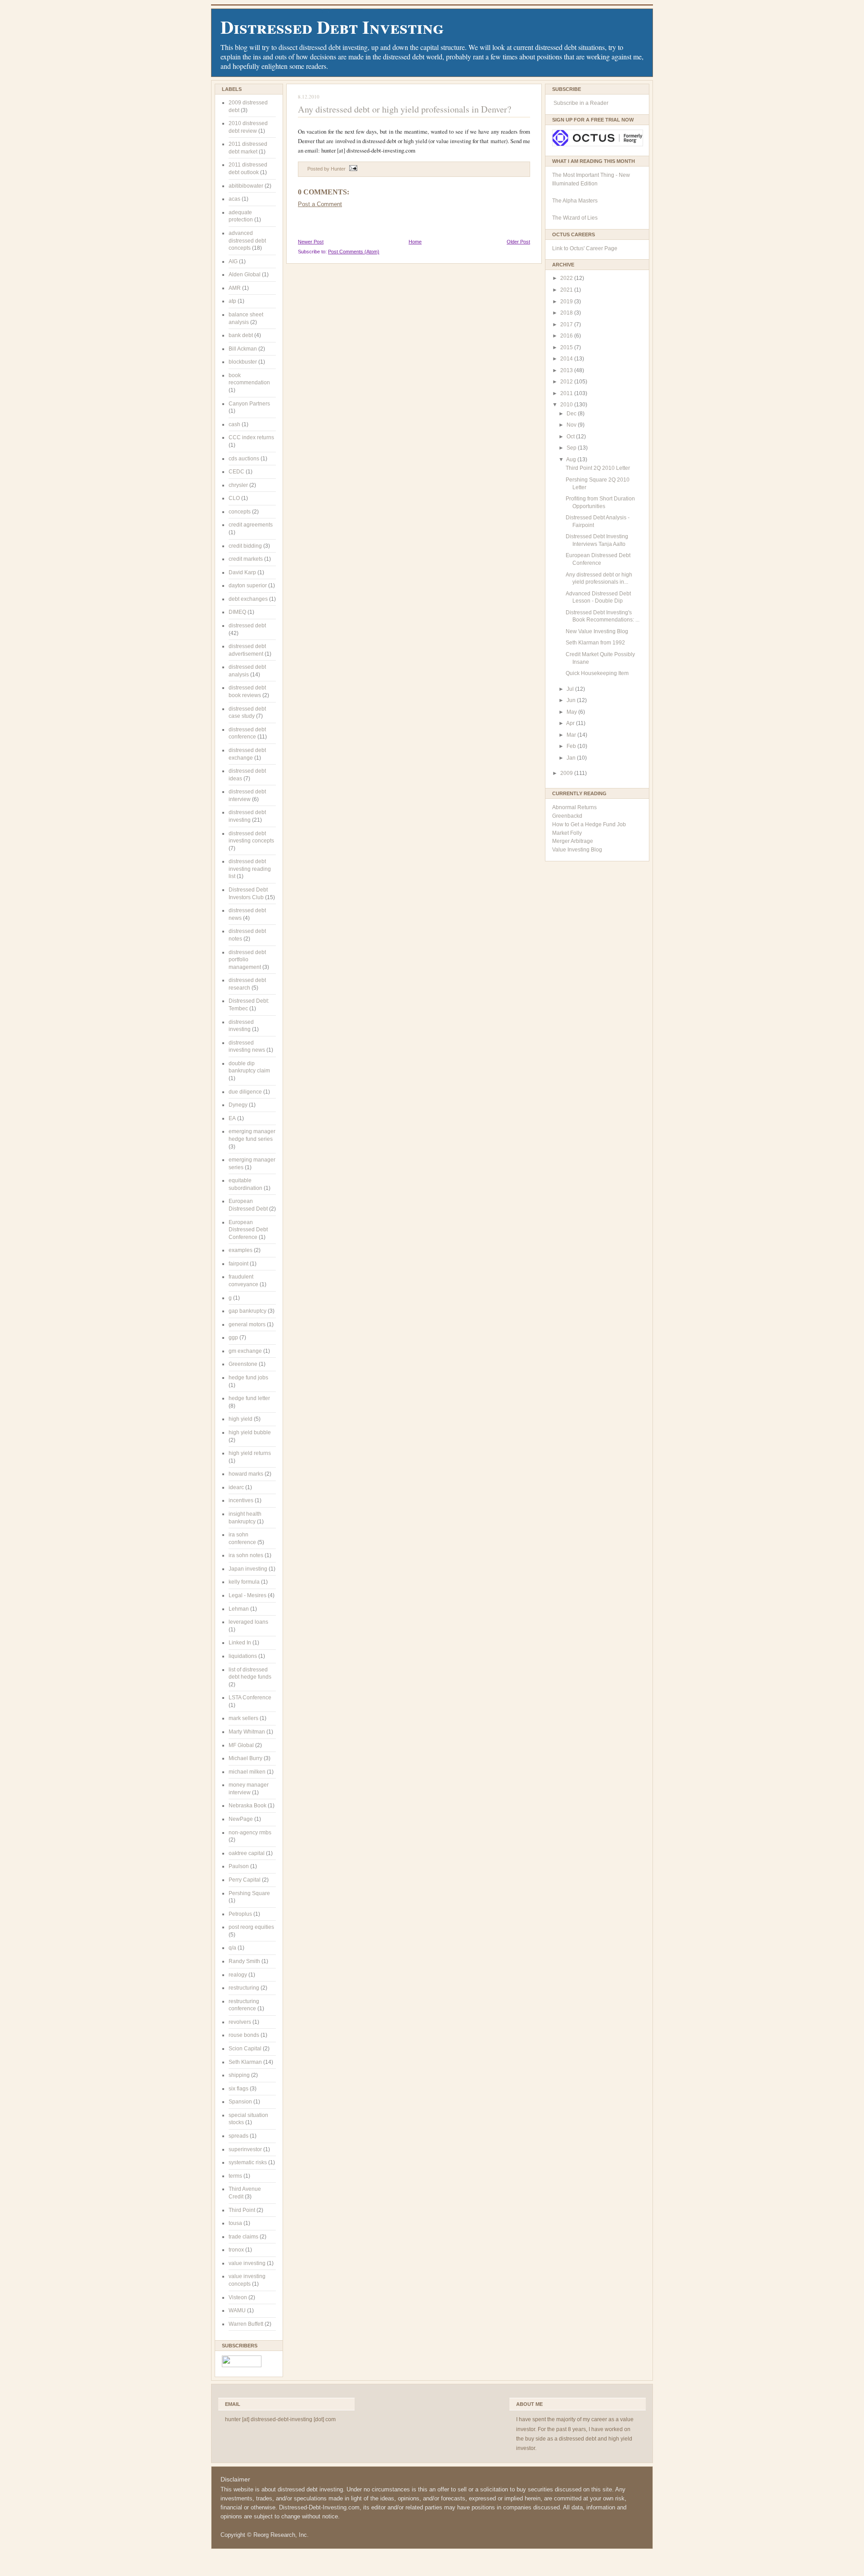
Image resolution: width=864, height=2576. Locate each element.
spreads (238, 2136)
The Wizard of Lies (575, 218)
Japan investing (248, 1569)
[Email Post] (352, 169)
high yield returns (250, 1453)
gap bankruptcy (247, 1311)
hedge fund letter (249, 1398)
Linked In (240, 1643)
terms (235, 2176)
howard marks (246, 1474)
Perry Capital (245, 1880)
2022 (567, 278)
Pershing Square (249, 1893)
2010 (567, 405)
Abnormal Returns (574, 807)
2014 (567, 359)
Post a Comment (320, 204)
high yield (241, 1419)
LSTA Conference (250, 1698)
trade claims (243, 2237)
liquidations (243, 1656)
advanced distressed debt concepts (247, 241)
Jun (572, 700)
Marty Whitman (247, 1732)
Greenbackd (567, 816)
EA (232, 1118)
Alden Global (245, 275)
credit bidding (245, 546)
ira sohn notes (246, 1555)
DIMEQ (237, 612)
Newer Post (311, 242)
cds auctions (244, 459)
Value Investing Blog (577, 850)
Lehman (239, 1609)
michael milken (247, 1772)
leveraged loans (248, 1622)
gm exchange (245, 1351)
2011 (567, 393)
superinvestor (245, 2149)
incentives (241, 1500)
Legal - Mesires (247, 1595)
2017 (567, 324)
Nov (572, 425)
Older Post (518, 242)
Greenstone (243, 1364)
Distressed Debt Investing (332, 27)
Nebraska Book (247, 1806)
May (572, 712)
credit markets (246, 559)
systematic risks (248, 2162)
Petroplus (240, 1914)
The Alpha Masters (575, 201)
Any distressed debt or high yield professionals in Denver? (405, 109)
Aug (572, 459)
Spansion (240, 2102)
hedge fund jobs (248, 1378)
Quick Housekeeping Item (597, 673)
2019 (567, 302)
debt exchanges (248, 599)
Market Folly (567, 833)
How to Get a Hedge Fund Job (589, 824)
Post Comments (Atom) (354, 252)
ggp (233, 1338)
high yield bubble (250, 1432)
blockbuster (243, 362)
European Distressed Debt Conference (248, 1230)
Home (415, 242)
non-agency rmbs (250, 1833)
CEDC (236, 472)
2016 (567, 336)
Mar (572, 735)
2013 (567, 370)
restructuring (244, 1988)
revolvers (240, 2022)
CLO (234, 498)
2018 (567, 313)
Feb (572, 746)
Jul (571, 689)
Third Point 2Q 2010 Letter (598, 468)
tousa (235, 2223)
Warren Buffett (246, 2324)
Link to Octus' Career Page (585, 248)
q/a (232, 1948)
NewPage (241, 1819)
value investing (247, 2263)
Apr (571, 723)
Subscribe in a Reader (581, 103)
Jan (572, 758)
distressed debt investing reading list (250, 869)
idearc (236, 1487)
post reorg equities (251, 1927)
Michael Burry (245, 1758)
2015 (567, 347)
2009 (567, 773)
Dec (572, 414)
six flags (238, 2089)
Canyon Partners (249, 404)
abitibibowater (246, 186)
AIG (233, 261)
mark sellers (243, 1718)
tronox (236, 2250)
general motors (247, 1324)
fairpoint (238, 1264)
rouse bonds (244, 2035)
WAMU (237, 2310)
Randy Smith (244, 1961)
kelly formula (244, 1582)
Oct (571, 437)
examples (241, 1250)
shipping (239, 2075)
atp (232, 301)
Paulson (239, 1866)
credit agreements (251, 525)
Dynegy (238, 1105)
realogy (238, 1975)
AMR (235, 288)
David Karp (242, 572)
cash (234, 424)
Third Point (242, 2210)
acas (234, 199)
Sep (572, 448)
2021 (567, 290)
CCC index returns (251, 437)
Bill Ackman (243, 349)
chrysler (238, 485)
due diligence (245, 1092)
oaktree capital (247, 1853)
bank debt (241, 335)
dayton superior (248, 585)
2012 (567, 382)
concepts (240, 512)
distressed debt (247, 626)
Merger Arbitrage (573, 841)
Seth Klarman (245, 2062)
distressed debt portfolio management (247, 960)
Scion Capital (245, 2049)
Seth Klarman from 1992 (595, 643)
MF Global (241, 1745)
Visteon (238, 2297)
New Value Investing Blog (597, 631)
